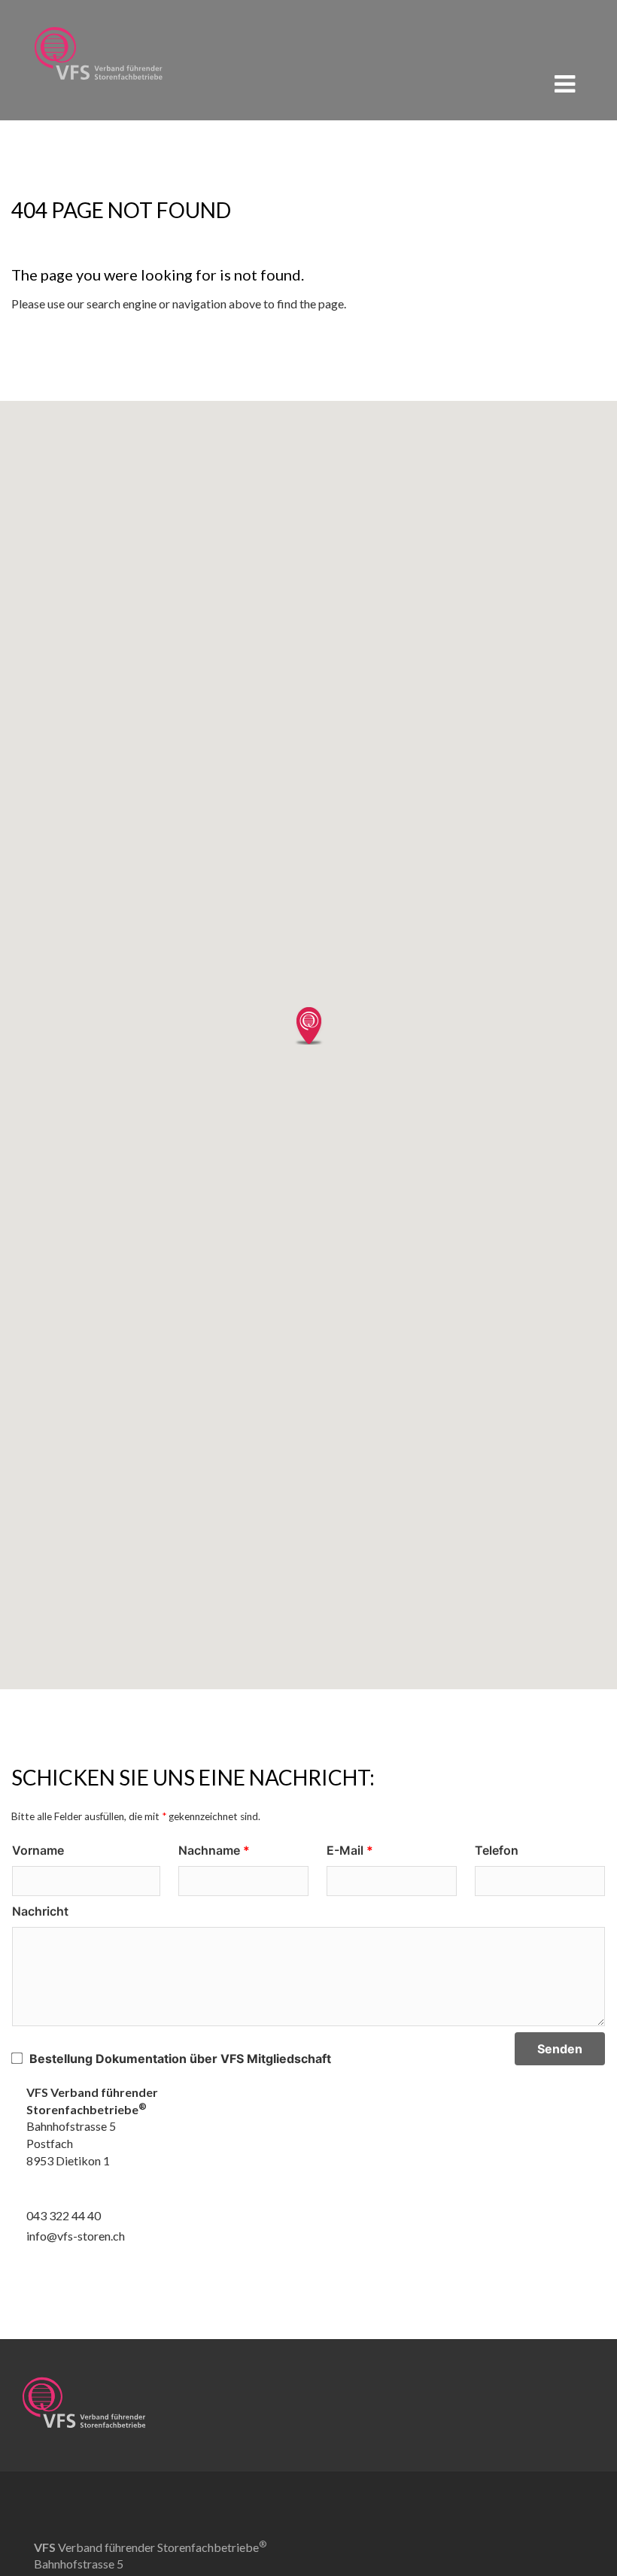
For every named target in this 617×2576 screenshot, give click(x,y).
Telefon (497, 1850)
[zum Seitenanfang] (572, 2531)
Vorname (38, 1850)
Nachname (209, 1850)
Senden (560, 2049)
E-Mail (345, 1850)
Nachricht (40, 1911)
